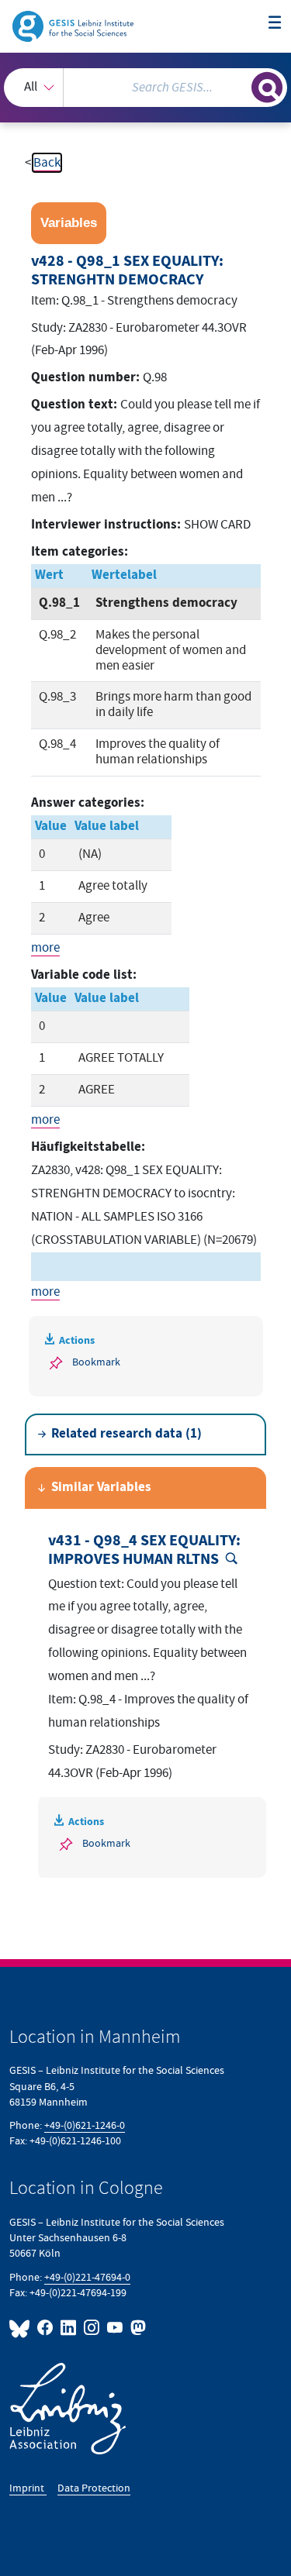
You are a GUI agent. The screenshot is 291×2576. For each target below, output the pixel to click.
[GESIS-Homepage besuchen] (74, 26)
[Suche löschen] (239, 86)
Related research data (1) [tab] (126, 1434)
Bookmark (96, 1362)
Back (47, 163)
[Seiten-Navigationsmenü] (275, 24)
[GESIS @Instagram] (92, 2328)
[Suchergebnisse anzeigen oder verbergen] (267, 88)
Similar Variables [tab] (101, 1488)
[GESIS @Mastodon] (137, 2328)
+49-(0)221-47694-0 (87, 2277)
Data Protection (94, 2488)
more (45, 948)
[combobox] (145, 88)
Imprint (28, 2488)
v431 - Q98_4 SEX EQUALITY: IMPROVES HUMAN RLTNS (144, 1550)
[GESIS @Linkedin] (69, 2328)
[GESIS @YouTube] (116, 2328)
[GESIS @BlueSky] (22, 2328)
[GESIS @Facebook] (46, 2328)
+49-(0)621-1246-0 (85, 2125)
